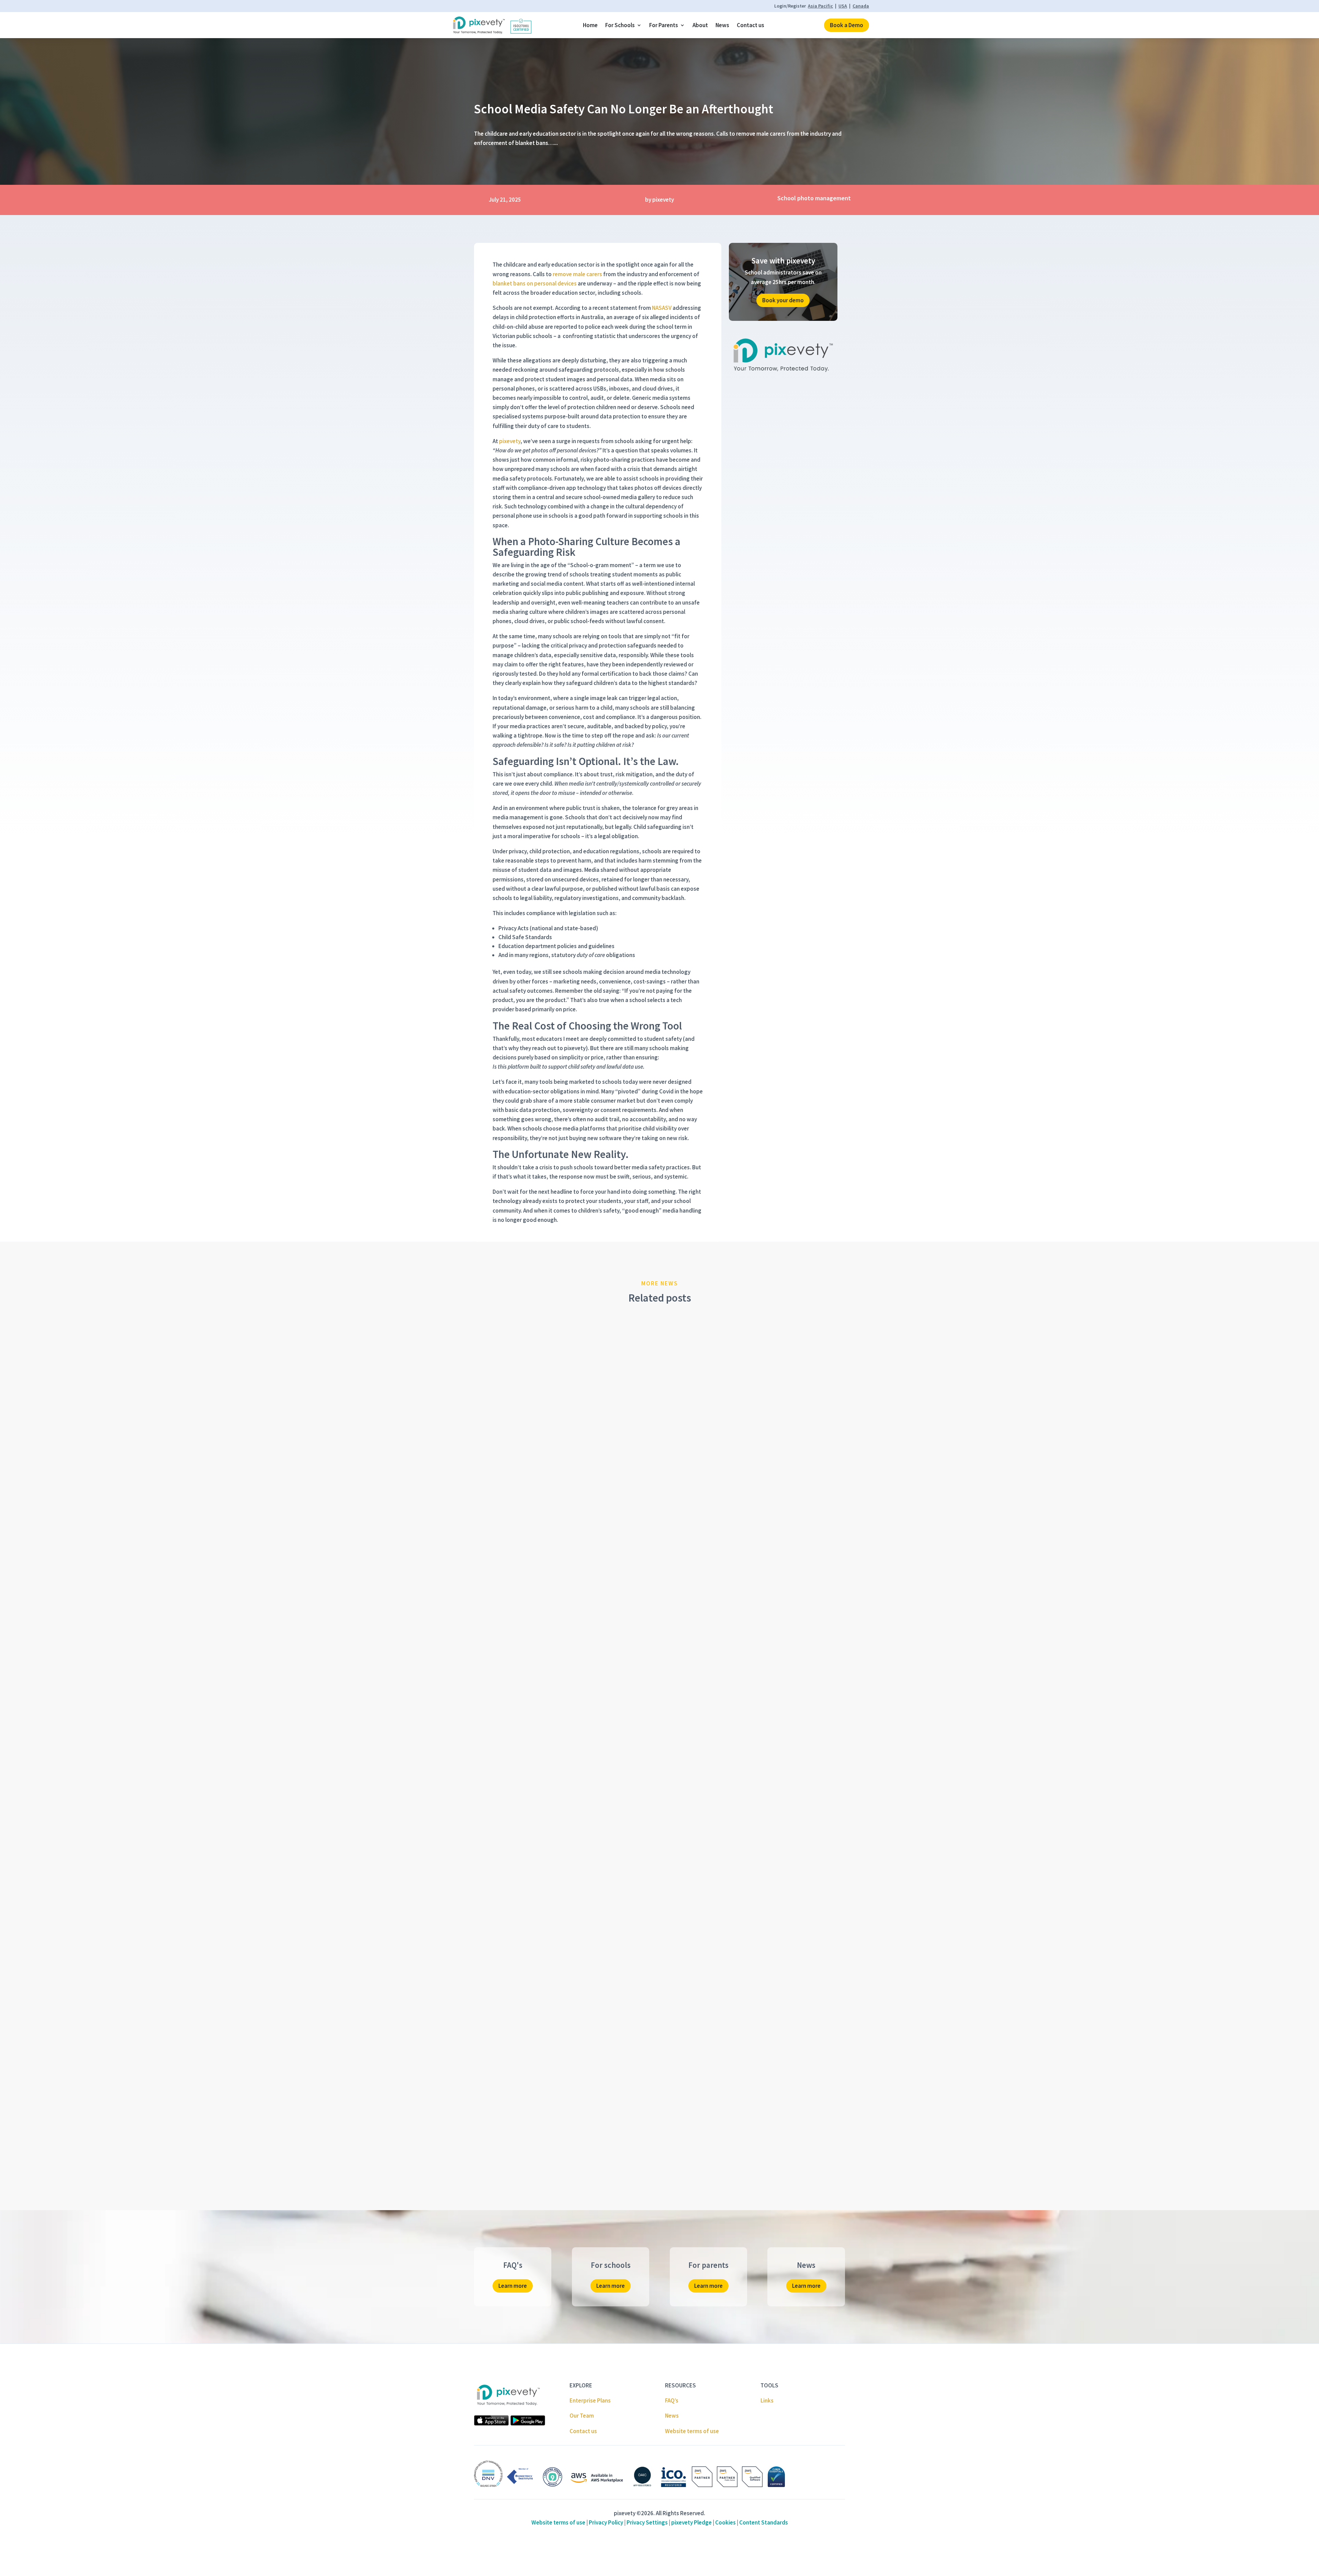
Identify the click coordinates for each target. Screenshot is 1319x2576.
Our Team (582, 2416)
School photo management (814, 198)
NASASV (662, 308)
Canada (861, 6)
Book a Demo (847, 25)
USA (843, 6)
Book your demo (783, 300)
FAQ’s (672, 2400)
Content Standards (764, 2522)
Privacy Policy (606, 2522)
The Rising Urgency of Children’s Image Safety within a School (572, 1558)
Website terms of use (692, 2431)
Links (767, 2400)
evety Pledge (691, 2522)
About (700, 25)
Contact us (751, 25)
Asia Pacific (820, 6)
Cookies (725, 2522)
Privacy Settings (647, 2522)
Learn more (513, 2286)
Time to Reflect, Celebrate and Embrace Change (551, 2132)
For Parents (664, 25)
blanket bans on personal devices (535, 283)
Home (590, 25)
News (722, 25)
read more (494, 1578)
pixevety (510, 441)
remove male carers (577, 274)
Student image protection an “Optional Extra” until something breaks (582, 1845)
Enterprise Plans (590, 2400)
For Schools (620, 25)
